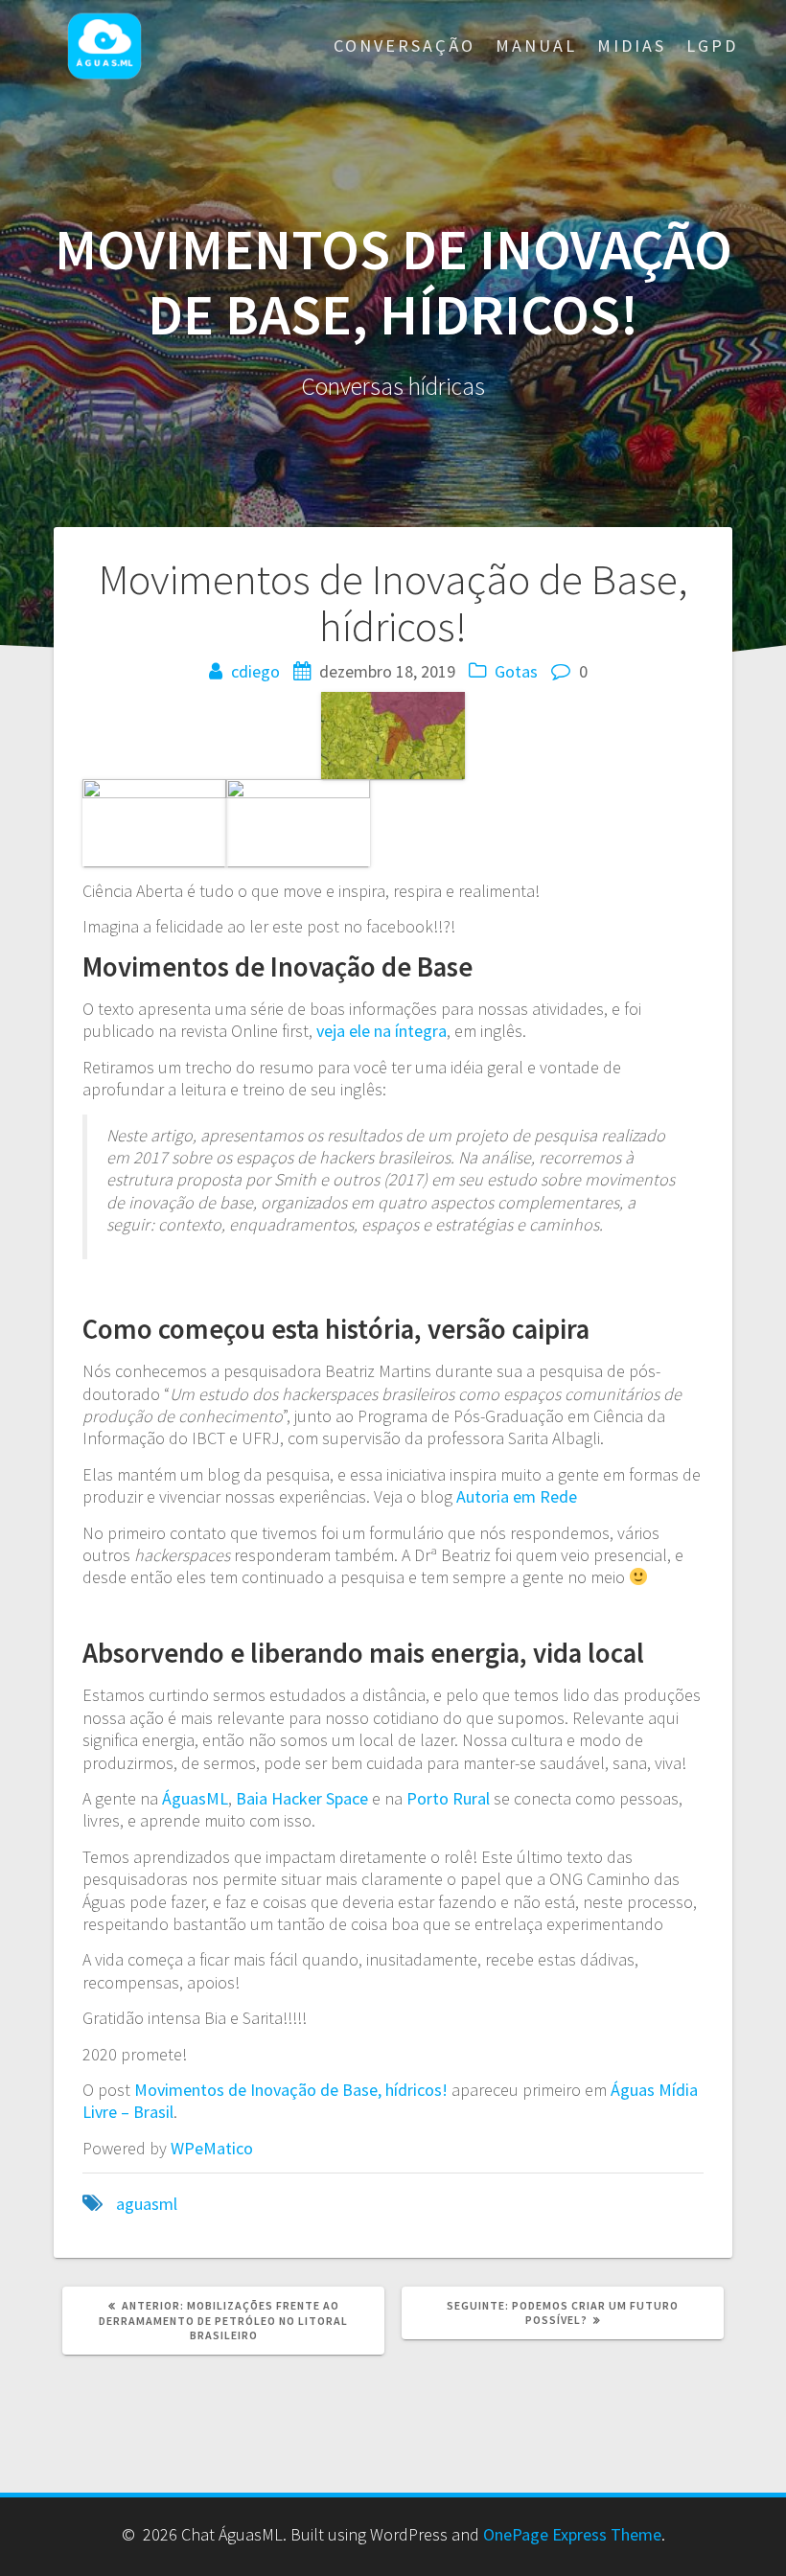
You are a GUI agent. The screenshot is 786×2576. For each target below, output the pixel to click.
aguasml (147, 2204)
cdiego (255, 671)
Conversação (405, 46)
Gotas (516, 671)
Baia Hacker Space (302, 1798)
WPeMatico (212, 2148)
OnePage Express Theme (572, 2534)
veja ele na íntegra (381, 1031)
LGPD (712, 46)
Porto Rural (448, 1798)
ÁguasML (195, 1798)
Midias (632, 46)
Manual (536, 46)
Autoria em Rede (517, 1496)
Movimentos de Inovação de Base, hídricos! (291, 2090)
